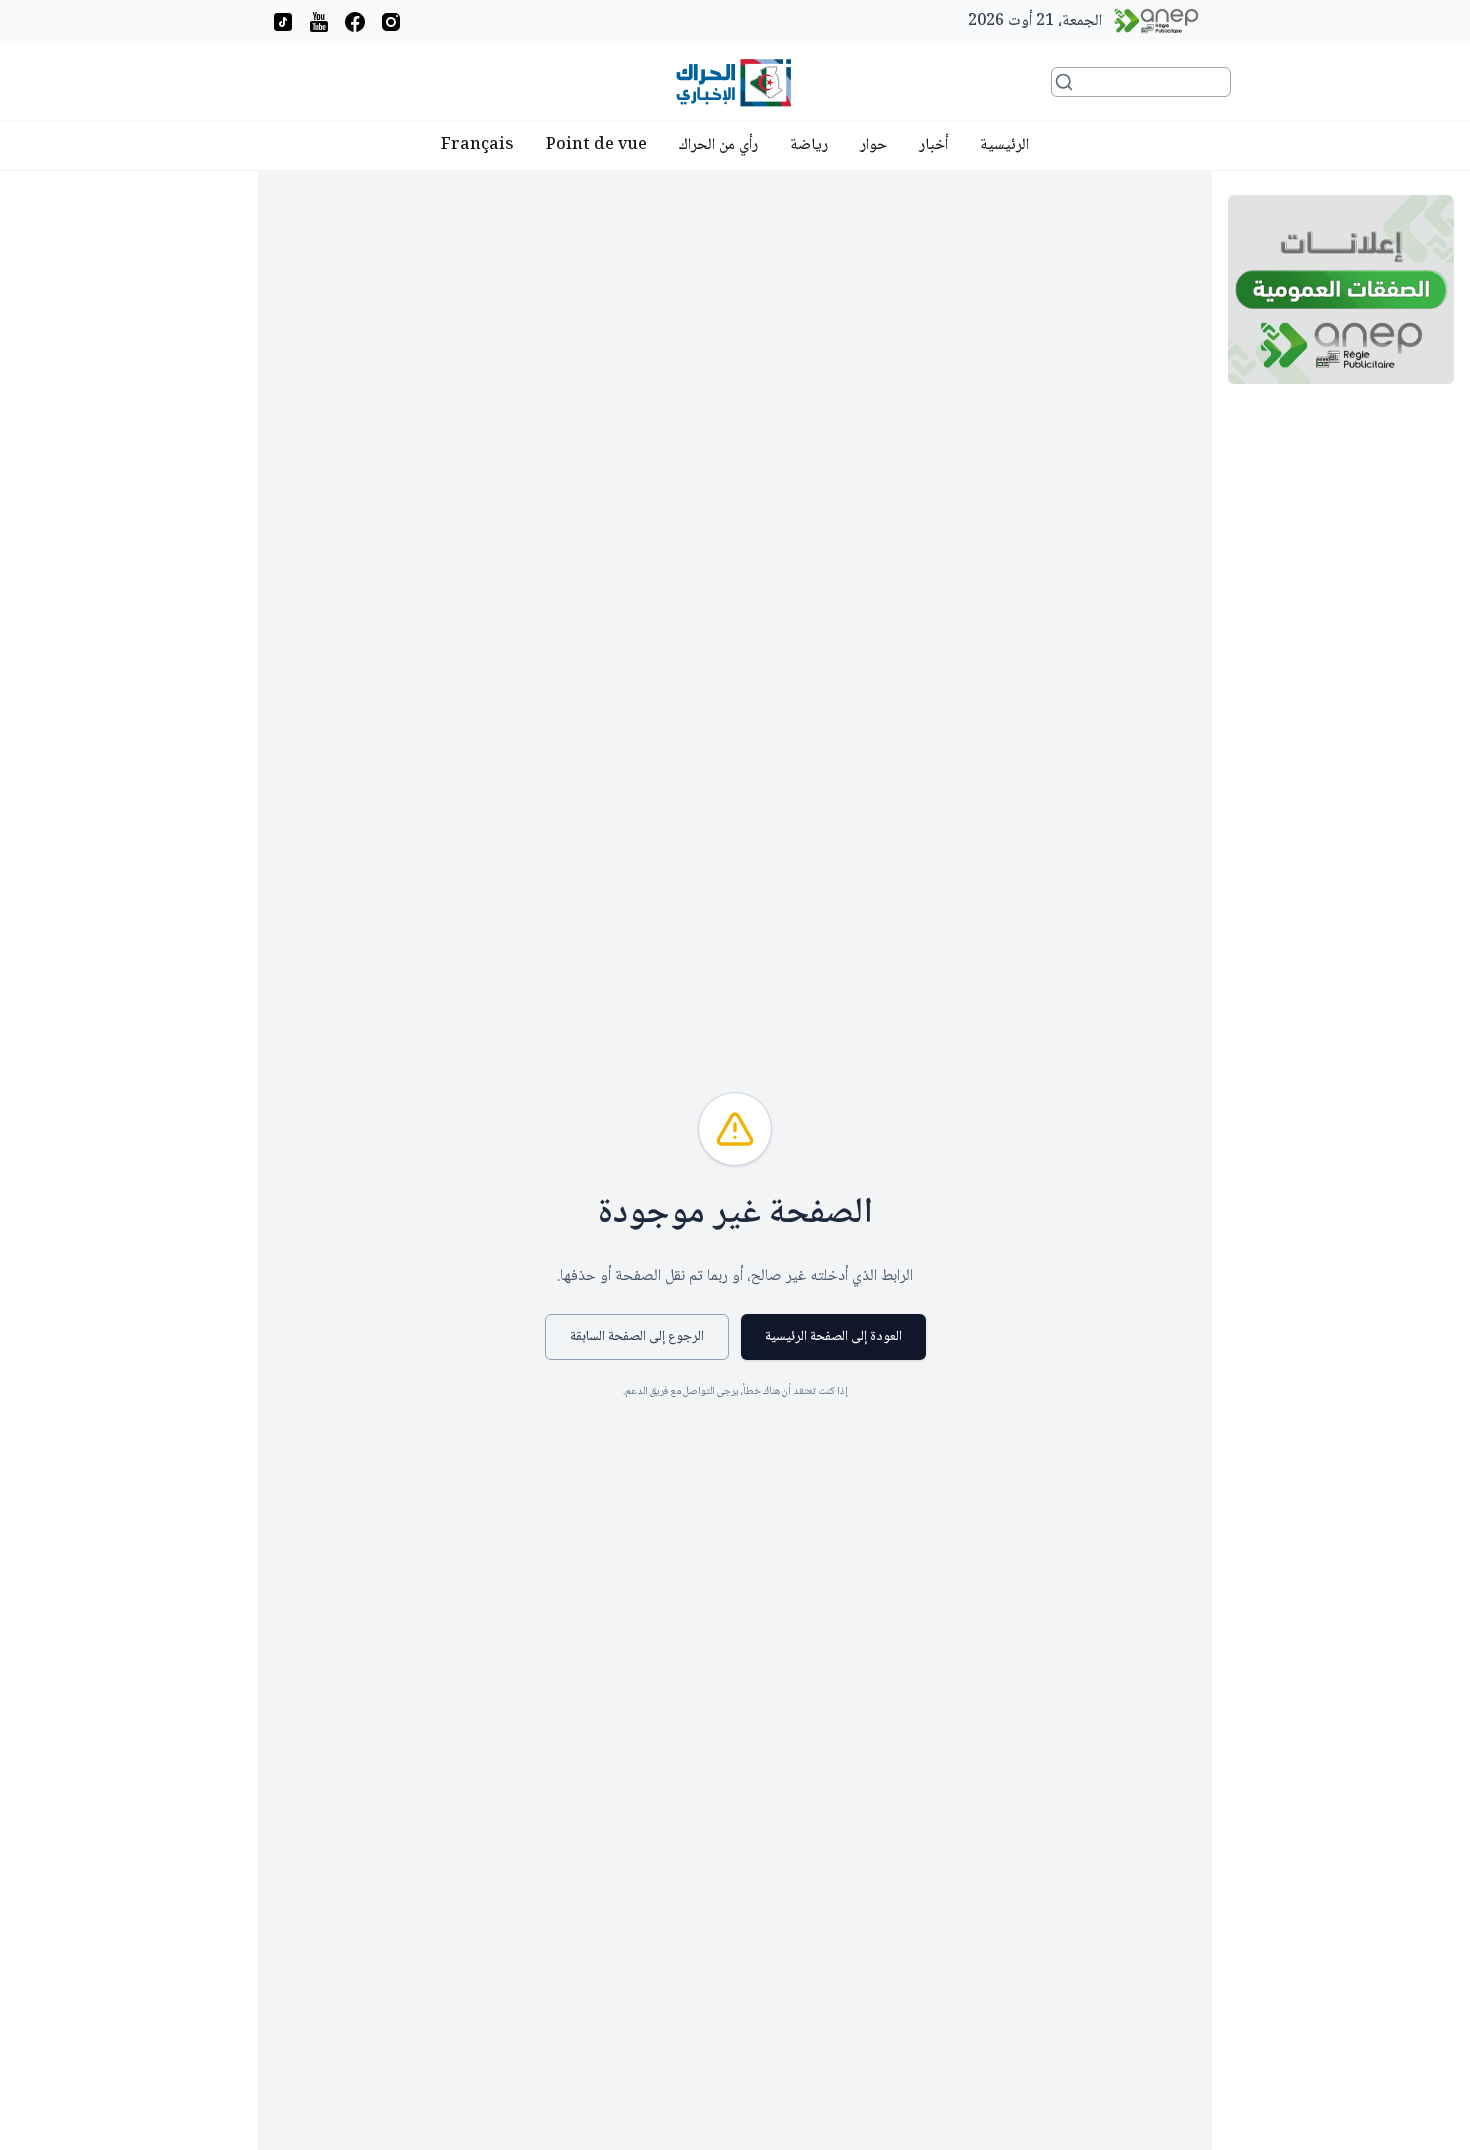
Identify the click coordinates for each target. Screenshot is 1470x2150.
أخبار (933, 145)
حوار (873, 145)
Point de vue (596, 145)
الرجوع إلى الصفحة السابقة (637, 1337)
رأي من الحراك (718, 145)
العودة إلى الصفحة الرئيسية (833, 1337)
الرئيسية (1004, 145)
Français (477, 145)
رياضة (809, 145)
